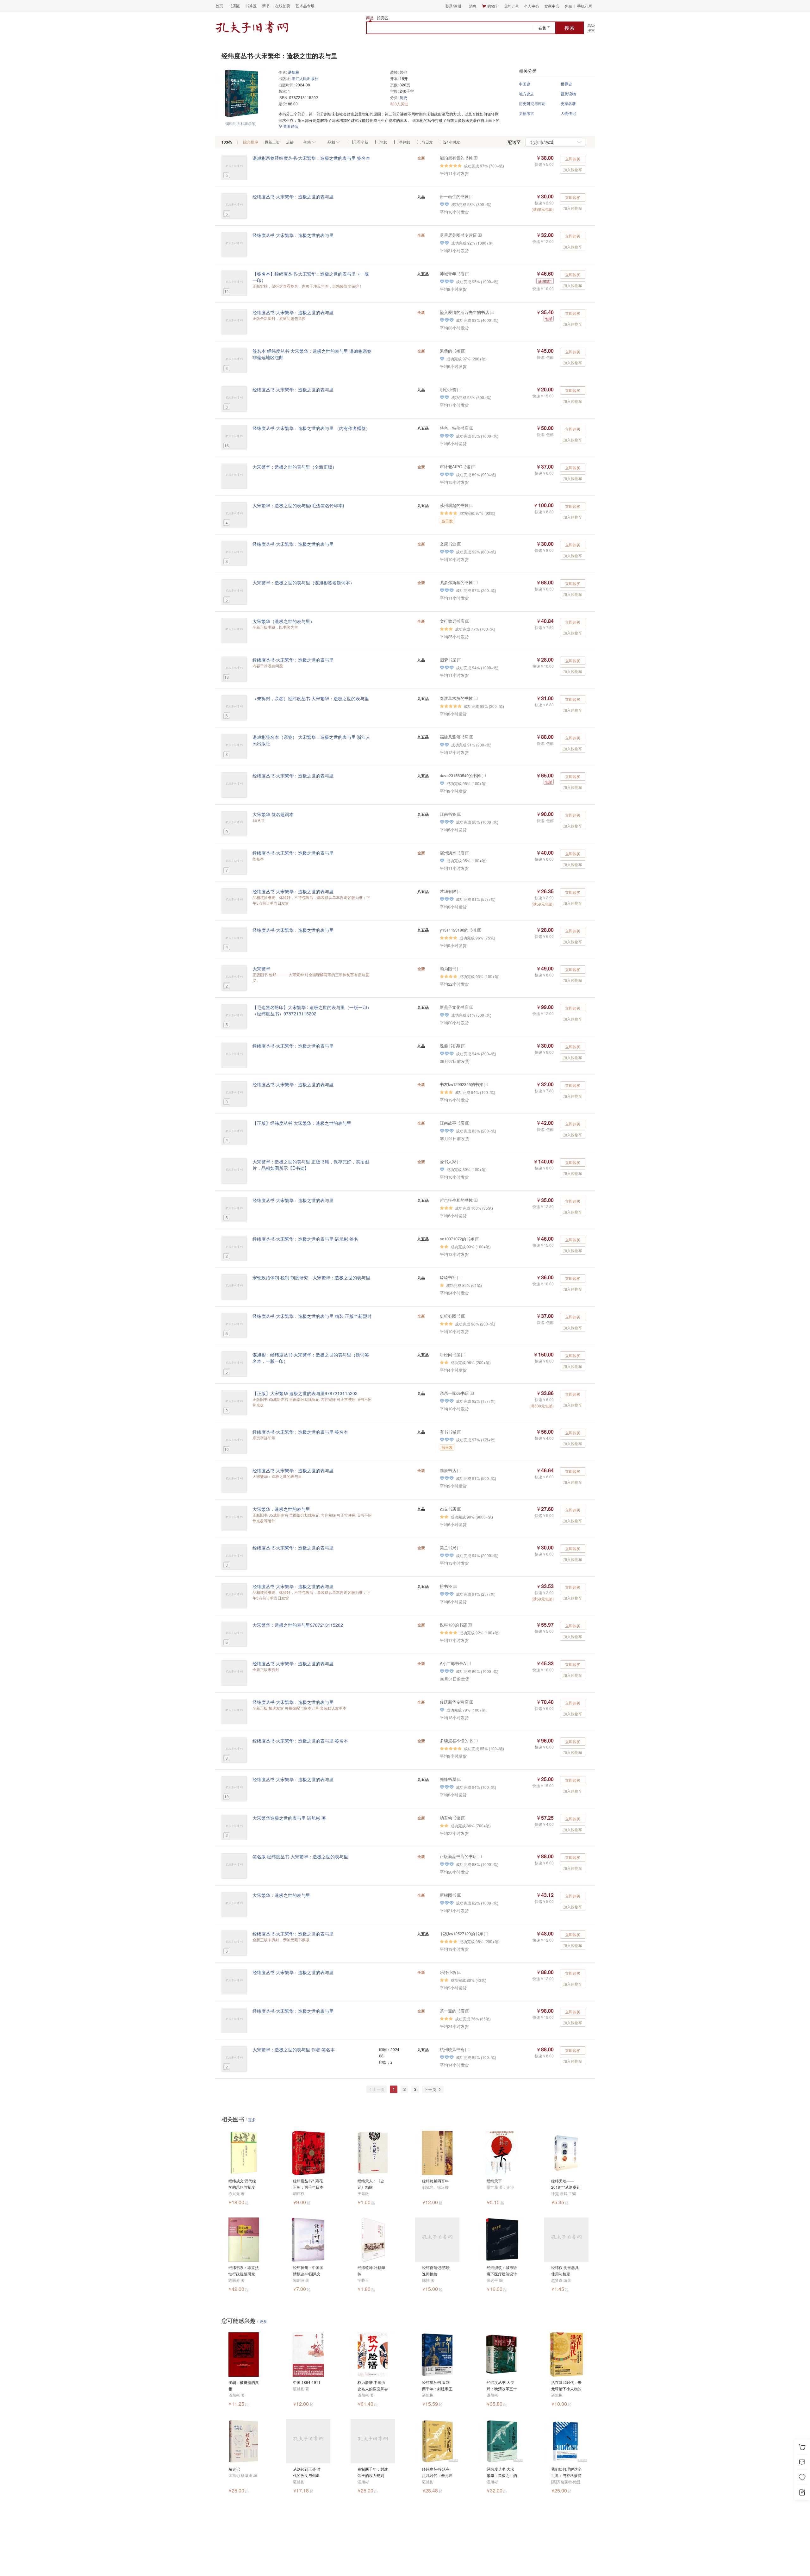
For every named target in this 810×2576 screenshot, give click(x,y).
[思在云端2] (459, 891)
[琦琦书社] (459, 1277)
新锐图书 (448, 1895)
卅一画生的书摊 (454, 196)
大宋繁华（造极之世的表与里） (283, 621)
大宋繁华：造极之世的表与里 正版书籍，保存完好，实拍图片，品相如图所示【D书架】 (311, 1165)
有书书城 (448, 1432)
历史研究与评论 (532, 103)
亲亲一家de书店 (454, 1393)
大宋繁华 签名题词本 (273, 814)
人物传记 (568, 113)
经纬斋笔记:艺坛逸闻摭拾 (436, 2270)
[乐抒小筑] (459, 1972)
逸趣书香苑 (450, 1046)
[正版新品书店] (479, 1856)
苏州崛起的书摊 (454, 505)
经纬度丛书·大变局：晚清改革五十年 (502, 2386)
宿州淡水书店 (452, 853)
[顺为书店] (459, 968)
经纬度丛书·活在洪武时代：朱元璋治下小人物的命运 (437, 2472)
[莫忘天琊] (459, 389)
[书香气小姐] (463, 1046)
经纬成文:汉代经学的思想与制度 (242, 2184)
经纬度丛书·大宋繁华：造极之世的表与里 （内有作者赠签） (311, 428)
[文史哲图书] (463, 1316)
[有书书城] (459, 1432)
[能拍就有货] (475, 158)
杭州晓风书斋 (452, 2049)
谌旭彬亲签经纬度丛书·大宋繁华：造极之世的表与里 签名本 (311, 158)
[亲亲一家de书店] (471, 1393)
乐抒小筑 (448, 1972)
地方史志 (526, 94)
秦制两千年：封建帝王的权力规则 (373, 2472)
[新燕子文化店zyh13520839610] (471, 1007)
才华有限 (448, 891)
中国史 (525, 84)
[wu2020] (463, 1818)
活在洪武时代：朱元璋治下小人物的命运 (566, 2386)
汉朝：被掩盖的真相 (244, 2385)
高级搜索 (591, 28)
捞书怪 (446, 1586)
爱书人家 (448, 1161)
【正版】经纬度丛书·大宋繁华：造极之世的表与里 (302, 1123)
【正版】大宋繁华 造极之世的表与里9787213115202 (305, 1393)
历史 (403, 97)
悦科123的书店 (453, 1625)
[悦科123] (469, 1625)
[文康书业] (459, 544)
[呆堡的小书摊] (463, 351)
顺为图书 (448, 968)
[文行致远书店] (467, 621)
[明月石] (463, 1354)
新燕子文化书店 (454, 1007)
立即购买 (573, 159)
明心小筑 (448, 389)
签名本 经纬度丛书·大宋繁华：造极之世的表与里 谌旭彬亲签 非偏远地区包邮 (312, 354)
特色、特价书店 (454, 428)
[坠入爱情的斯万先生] (492, 312)
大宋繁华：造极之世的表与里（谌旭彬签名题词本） (303, 583)
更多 (252, 2120)
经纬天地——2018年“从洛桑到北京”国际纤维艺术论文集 (566, 2184)
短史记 (234, 2469)
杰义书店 (448, 1509)
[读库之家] (459, 1161)
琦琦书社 (448, 1277)
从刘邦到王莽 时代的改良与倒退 (307, 2472)
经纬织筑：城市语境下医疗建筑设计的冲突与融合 (502, 2271)
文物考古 (526, 113)
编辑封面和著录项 (240, 123)
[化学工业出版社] (475, 1740)
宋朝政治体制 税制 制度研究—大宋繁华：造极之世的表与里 (311, 1277)
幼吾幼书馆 (450, 1818)
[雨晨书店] (459, 1470)
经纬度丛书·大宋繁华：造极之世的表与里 (293, 196)
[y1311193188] (479, 930)
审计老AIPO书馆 (455, 467)
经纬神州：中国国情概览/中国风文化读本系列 (308, 2271)
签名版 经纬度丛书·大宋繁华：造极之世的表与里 (300, 1856)
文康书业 (448, 544)
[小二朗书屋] (468, 1663)
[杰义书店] (459, 1509)
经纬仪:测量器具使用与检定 (565, 2270)
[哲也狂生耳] (475, 1200)
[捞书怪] (455, 1586)
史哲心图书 (450, 1316)
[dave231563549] (483, 775)
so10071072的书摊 (457, 1239)
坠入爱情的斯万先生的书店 (464, 312)
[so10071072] (477, 1239)
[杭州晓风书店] (467, 2049)
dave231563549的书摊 (460, 775)
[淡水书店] (467, 853)
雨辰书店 (448, 1470)
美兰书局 (448, 1547)
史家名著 (568, 103)
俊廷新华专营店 (454, 1702)
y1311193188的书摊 (458, 930)
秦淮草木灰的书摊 (456, 698)
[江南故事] (467, 1123)
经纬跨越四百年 (435, 2181)
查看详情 (290, 126)
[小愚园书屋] (459, 1547)
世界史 (566, 84)
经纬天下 (494, 2181)
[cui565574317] (459, 1779)
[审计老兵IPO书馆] (473, 467)
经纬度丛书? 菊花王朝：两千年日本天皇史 (308, 2184)
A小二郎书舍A (453, 1663)
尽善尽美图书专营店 (458, 235)
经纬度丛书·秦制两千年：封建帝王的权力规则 (437, 2386)
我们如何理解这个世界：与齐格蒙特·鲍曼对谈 (566, 2472)
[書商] (471, 428)
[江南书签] (459, 814)
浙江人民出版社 (305, 78)
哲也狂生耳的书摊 (456, 1200)
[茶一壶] (467, 2011)
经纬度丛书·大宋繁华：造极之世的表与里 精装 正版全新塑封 (312, 1316)
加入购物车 (573, 169)
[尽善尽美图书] (479, 235)
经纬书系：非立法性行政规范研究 (244, 2270)
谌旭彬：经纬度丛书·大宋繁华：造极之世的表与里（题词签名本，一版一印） (311, 1358)
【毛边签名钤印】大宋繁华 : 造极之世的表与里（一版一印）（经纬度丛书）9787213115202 (312, 1010)
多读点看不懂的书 (456, 1740)
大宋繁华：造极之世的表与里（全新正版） (295, 467)
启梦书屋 (448, 660)
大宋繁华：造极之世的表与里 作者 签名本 (294, 2049)
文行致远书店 (452, 621)
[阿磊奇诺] (475, 582)
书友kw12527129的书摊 (461, 1934)
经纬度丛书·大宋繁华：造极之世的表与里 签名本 (300, 1432)
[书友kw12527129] (486, 1934)
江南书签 (448, 814)
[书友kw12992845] (486, 1084)
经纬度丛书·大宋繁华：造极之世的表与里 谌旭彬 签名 (305, 1239)
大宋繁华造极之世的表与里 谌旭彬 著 (289, 1818)
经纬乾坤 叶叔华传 (371, 2270)
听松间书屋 (450, 1354)
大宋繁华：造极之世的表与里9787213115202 (298, 1625)
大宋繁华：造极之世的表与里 (281, 1509)
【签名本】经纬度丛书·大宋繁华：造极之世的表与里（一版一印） (311, 277)
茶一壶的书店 (452, 2011)
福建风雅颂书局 (454, 737)
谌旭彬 (294, 72)
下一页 (431, 2089)
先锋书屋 (448, 1779)
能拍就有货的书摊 (456, 158)
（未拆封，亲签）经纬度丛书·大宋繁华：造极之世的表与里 (311, 698)
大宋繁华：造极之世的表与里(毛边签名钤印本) (298, 505)
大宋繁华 (261, 969)
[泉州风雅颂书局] (471, 737)
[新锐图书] (459, 1895)
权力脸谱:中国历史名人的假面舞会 (373, 2385)
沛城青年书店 (452, 274)
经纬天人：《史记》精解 (371, 2184)
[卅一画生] (471, 196)
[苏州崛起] (471, 505)
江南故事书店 (452, 1123)
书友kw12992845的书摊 (461, 1084)
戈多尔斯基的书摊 (456, 582)
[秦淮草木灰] (475, 698)
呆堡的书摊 (450, 351)
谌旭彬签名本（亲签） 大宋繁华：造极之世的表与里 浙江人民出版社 (311, 740)
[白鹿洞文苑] (471, 1702)
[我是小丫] (459, 660)
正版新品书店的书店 (458, 1856)
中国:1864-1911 (307, 2382)
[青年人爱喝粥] (467, 274)
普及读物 (568, 94)
